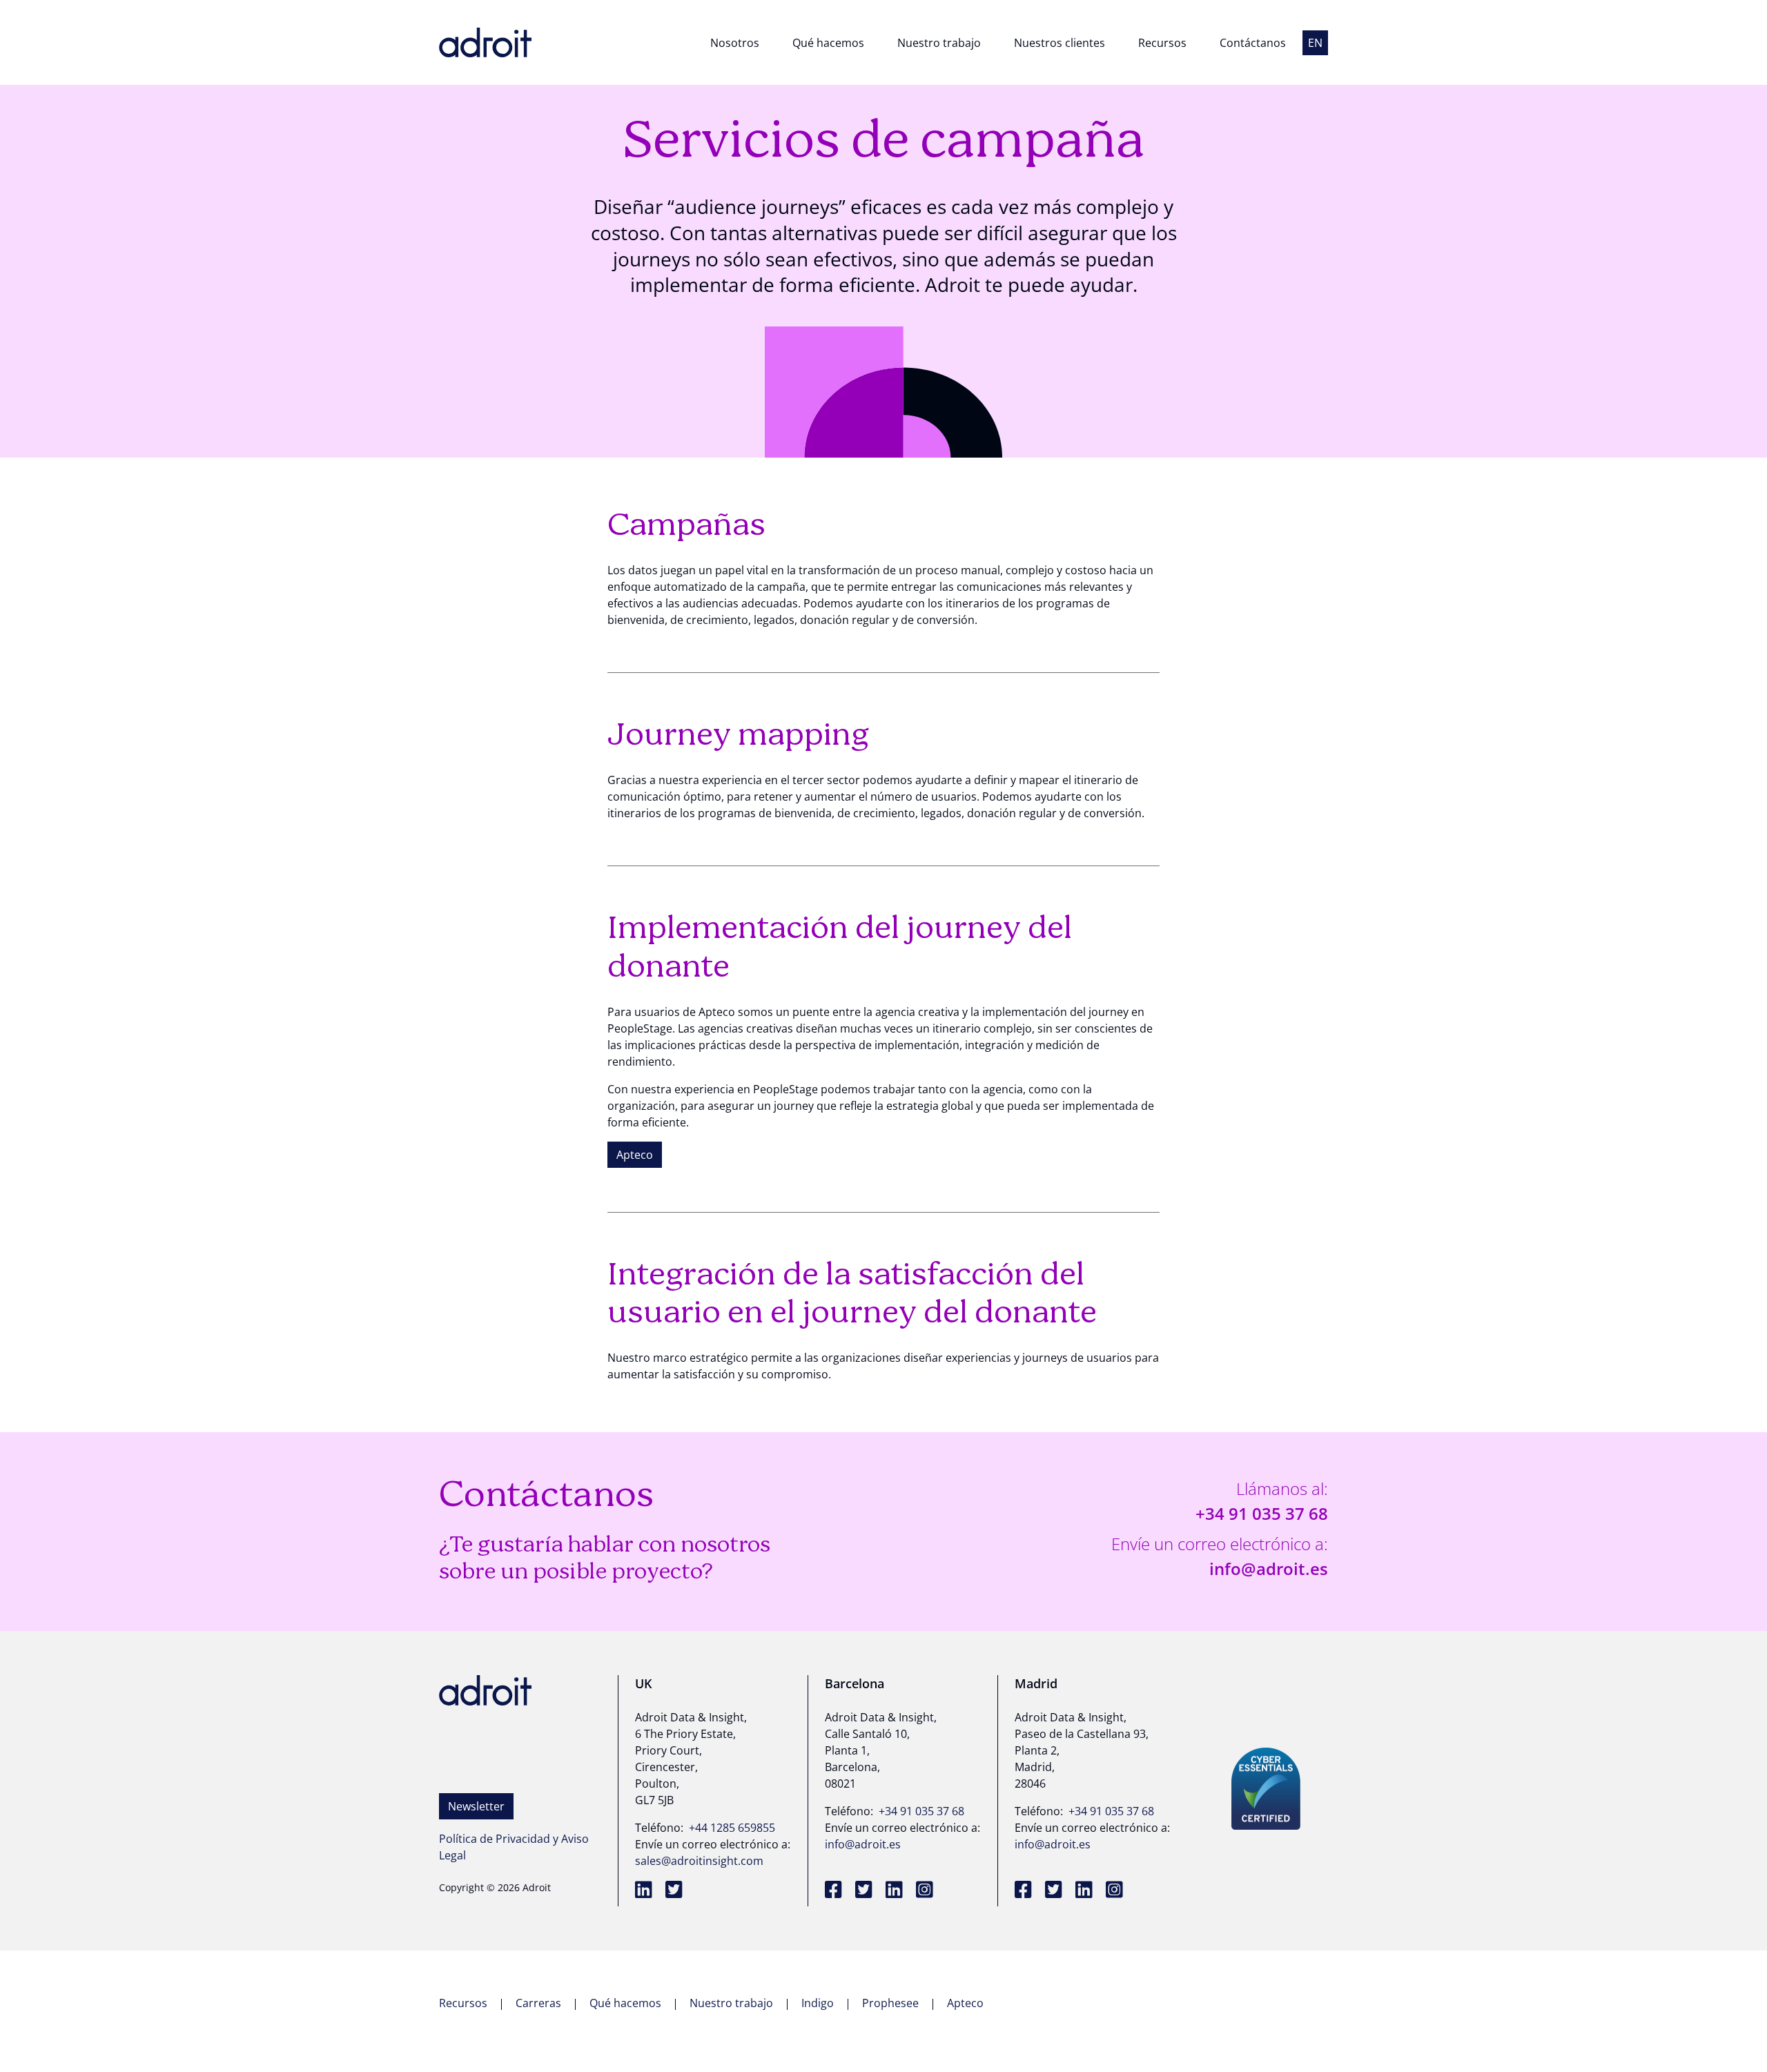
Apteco (635, 1155)
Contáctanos (1253, 43)
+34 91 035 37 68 (1262, 1513)
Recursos (1162, 43)
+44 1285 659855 (732, 1828)
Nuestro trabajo (939, 43)
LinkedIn (646, 1891)
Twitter (676, 1891)
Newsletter (476, 1806)
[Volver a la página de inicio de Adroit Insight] (485, 42)
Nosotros (735, 43)
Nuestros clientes (1060, 43)
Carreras (540, 2003)
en (1315, 43)
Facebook (836, 1891)
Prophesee (892, 2003)
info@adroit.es (1269, 1568)
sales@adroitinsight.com (699, 1861)
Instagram (927, 1891)
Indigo (819, 2003)
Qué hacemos (828, 43)
